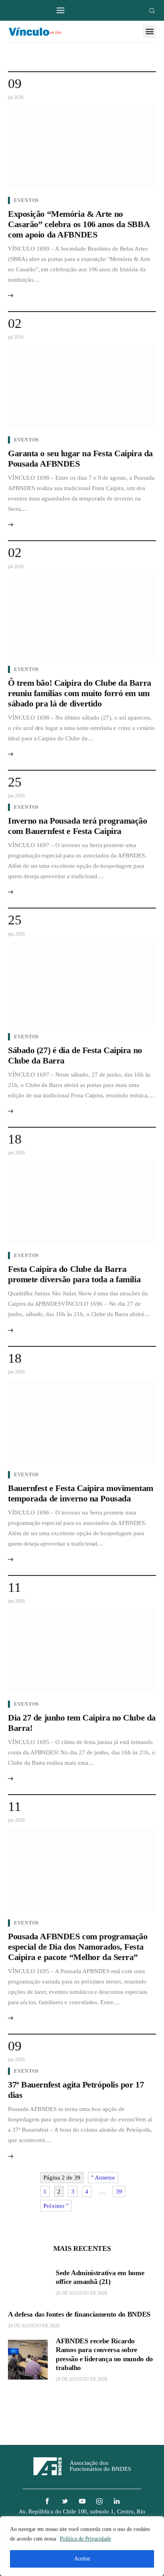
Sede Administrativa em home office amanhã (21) (100, 2277)
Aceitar (82, 2559)
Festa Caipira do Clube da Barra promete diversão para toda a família (74, 1274)
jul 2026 (16, 97)
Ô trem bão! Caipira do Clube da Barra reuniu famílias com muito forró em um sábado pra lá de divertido (80, 693)
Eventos (26, 200)
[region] (82, 2546)
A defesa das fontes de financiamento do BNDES (79, 2314)
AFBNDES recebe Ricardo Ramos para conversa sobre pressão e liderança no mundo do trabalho (104, 2354)
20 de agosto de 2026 (81, 2293)
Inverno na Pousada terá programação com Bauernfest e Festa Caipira (78, 826)
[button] (149, 31)
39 (119, 2191)
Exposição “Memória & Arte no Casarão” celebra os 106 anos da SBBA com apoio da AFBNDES (79, 224)
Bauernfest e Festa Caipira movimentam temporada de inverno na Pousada (81, 1493)
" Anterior (103, 2178)
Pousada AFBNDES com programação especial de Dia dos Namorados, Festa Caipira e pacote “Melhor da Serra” (78, 1947)
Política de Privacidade (85, 2539)
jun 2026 (16, 796)
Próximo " (56, 2206)
